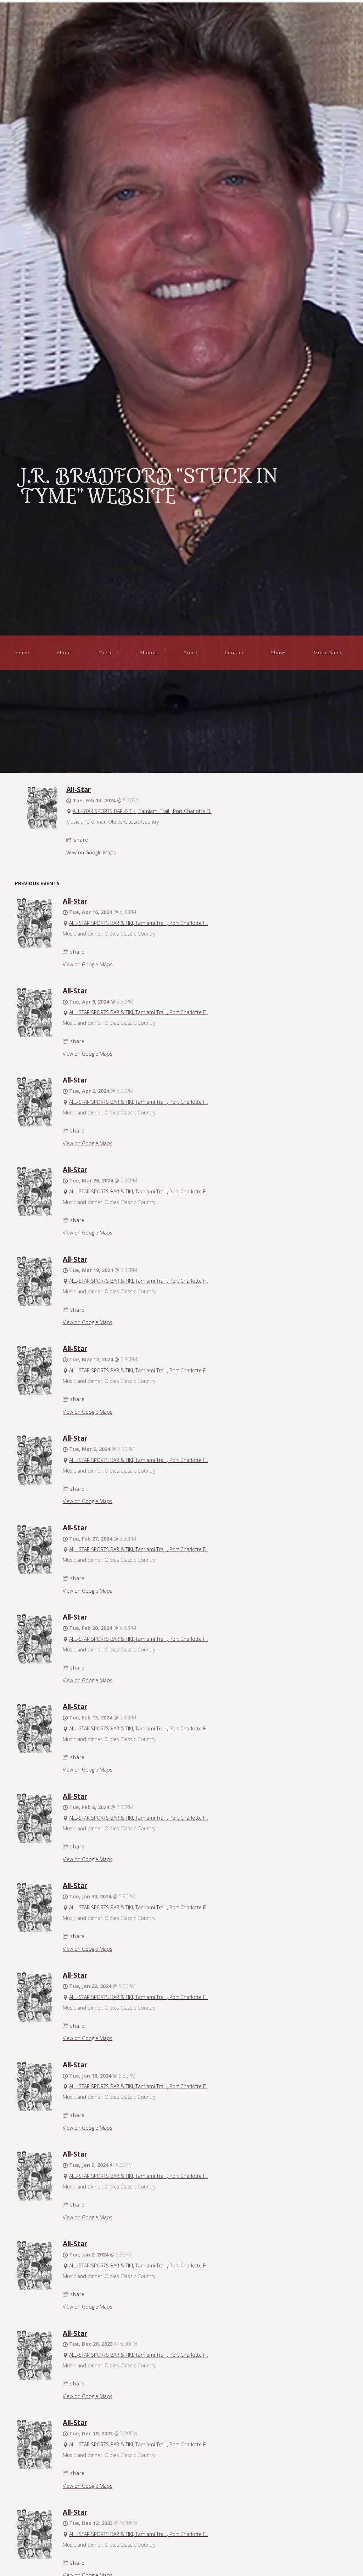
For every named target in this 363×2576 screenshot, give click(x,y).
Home (22, 653)
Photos (148, 653)
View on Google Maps (91, 852)
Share (81, 840)
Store (191, 653)
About (64, 653)
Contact (234, 653)
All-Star (79, 789)
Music (106, 653)
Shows (279, 653)
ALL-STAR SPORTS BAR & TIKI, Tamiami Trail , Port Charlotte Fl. (142, 811)
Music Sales (328, 653)
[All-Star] (42, 827)
